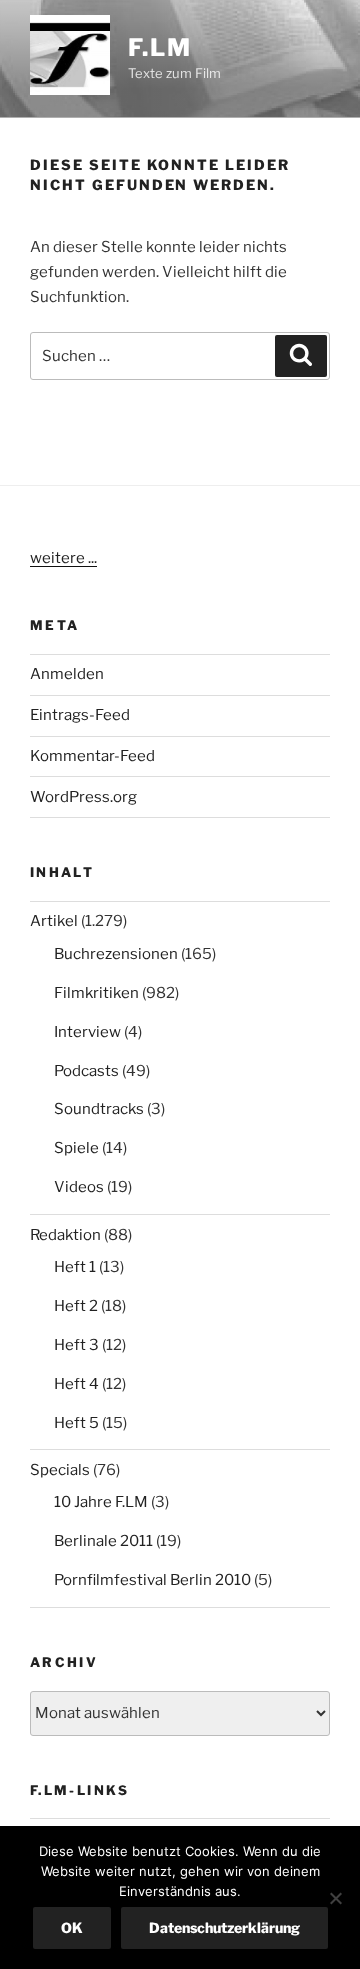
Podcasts (86, 1071)
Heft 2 (76, 1306)
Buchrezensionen (116, 954)
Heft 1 (75, 1267)
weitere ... (63, 558)
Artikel (54, 921)
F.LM (160, 47)
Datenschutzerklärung (224, 1927)
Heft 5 (76, 1423)
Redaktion (65, 1235)
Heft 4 (76, 1384)
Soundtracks (99, 1109)
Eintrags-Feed (80, 715)
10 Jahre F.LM (101, 1502)
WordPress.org (83, 797)
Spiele (76, 1148)
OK (72, 1927)
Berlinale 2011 (103, 1541)
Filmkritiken (96, 993)
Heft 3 (76, 1345)
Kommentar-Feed (92, 756)
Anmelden (67, 674)
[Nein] (335, 1898)
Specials (60, 1470)
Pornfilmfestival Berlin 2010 (152, 1580)
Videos (79, 1187)
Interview (87, 1032)
